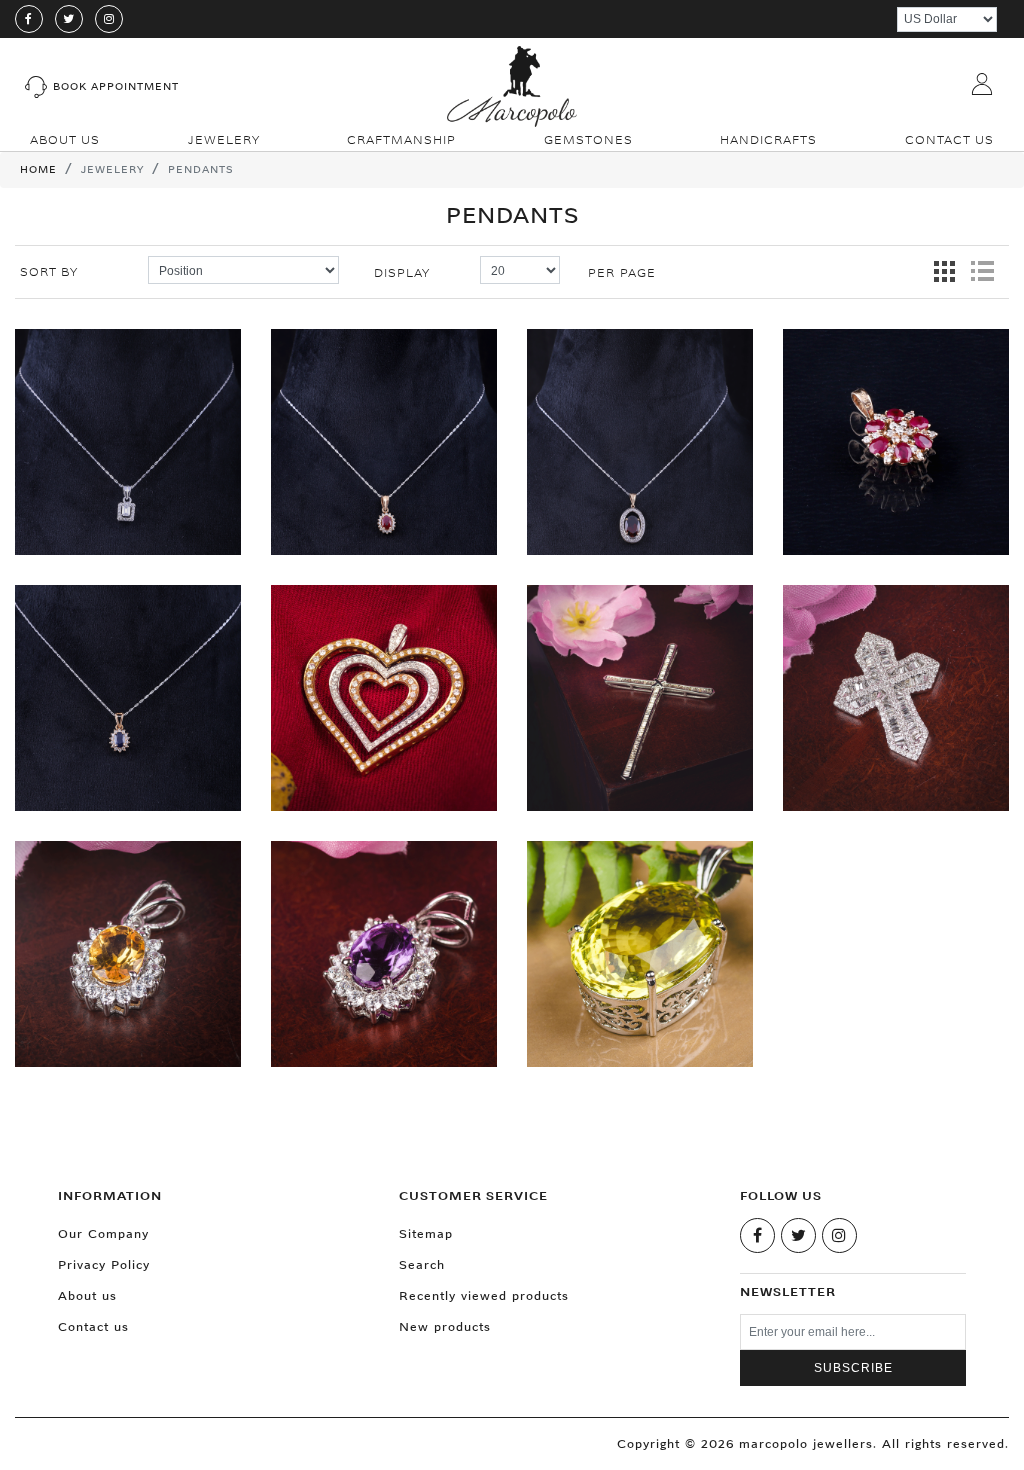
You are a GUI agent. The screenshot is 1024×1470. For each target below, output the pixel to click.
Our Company (103, 1233)
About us (87, 1295)
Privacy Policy (104, 1264)
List (982, 272)
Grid (945, 272)
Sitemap (426, 1233)
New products (445, 1326)
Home (38, 169)
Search (422, 1264)
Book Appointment (116, 86)
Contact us (93, 1326)
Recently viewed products (484, 1295)
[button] (224, 139)
